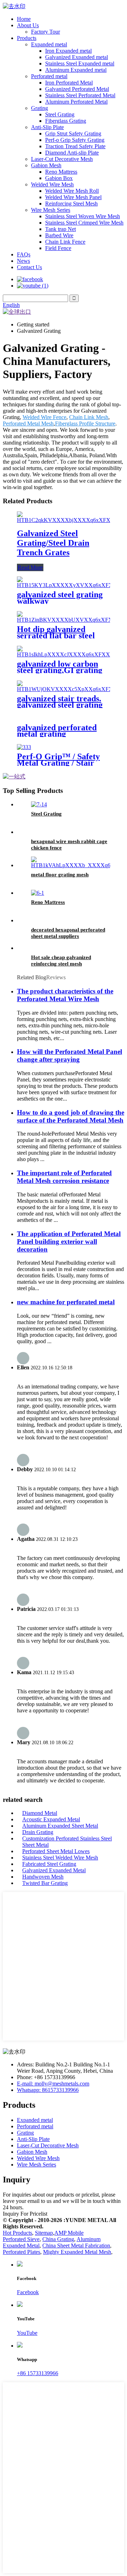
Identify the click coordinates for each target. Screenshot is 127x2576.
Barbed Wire (59, 235)
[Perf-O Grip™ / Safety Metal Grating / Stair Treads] (24, 747)
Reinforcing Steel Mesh (71, 204)
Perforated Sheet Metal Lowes (56, 1851)
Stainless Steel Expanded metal (80, 63)
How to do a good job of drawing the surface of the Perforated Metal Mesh (71, 1116)
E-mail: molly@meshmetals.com (53, 2084)
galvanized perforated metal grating (57, 731)
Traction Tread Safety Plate (75, 146)
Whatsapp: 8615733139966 (48, 2090)
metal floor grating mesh (60, 875)
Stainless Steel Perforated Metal (80, 95)
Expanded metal (49, 44)
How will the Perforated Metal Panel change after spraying (69, 1055)
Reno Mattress (61, 172)
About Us (28, 25)
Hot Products (17, 2233)
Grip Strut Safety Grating (73, 134)
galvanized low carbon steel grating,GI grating (60, 667)
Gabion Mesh (46, 165)
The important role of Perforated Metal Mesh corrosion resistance (64, 1177)
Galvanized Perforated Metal (77, 89)
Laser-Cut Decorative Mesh (62, 159)
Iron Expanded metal (68, 51)
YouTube (27, 2333)
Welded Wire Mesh (52, 184)
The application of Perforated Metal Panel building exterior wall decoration (69, 1241)
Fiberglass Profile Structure (85, 423)
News (23, 261)
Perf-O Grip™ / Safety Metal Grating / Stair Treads (58, 763)
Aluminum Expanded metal (76, 70)
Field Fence (58, 248)
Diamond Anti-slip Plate (72, 153)
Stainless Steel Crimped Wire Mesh (84, 223)
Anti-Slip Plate (47, 127)
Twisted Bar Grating (45, 1883)
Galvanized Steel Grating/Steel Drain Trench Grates (53, 543)
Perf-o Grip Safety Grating (75, 140)
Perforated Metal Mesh (28, 423)
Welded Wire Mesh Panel (73, 197)
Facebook (28, 2292)
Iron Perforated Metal (69, 83)
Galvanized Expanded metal (77, 57)
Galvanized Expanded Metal (54, 1870)
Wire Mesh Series (51, 210)
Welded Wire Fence (44, 417)
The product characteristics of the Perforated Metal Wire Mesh (65, 995)
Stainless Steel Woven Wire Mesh (83, 216)
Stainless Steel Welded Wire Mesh (60, 1858)
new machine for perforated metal (66, 1302)
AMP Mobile (69, 2233)
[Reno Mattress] (38, 893)
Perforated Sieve (21, 2239)
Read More (30, 567)
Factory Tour (46, 32)
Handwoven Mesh (43, 1877)
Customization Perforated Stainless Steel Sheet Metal (67, 1842)
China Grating (58, 2239)
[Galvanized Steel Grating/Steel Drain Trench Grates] (69, 520)
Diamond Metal (40, 1813)
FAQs (24, 254)
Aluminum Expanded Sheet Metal (60, 1826)
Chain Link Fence (65, 242)
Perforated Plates (22, 2252)
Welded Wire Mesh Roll (72, 191)
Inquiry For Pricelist (25, 2214)
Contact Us (29, 267)
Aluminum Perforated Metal (76, 102)
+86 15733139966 (38, 2373)
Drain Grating (38, 1832)
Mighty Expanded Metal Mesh (77, 2252)
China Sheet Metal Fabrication (76, 2246)
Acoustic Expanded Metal (51, 1819)
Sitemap (44, 2233)
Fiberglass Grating (66, 121)
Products (27, 38)
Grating (40, 108)
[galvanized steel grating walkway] (70, 585)
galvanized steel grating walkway (60, 598)
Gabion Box (59, 178)
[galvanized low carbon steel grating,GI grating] (67, 654)
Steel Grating (60, 114)
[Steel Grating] (39, 804)
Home (24, 19)
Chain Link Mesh (89, 417)
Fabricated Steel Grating (49, 1864)
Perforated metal (49, 76)
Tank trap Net (61, 229)
